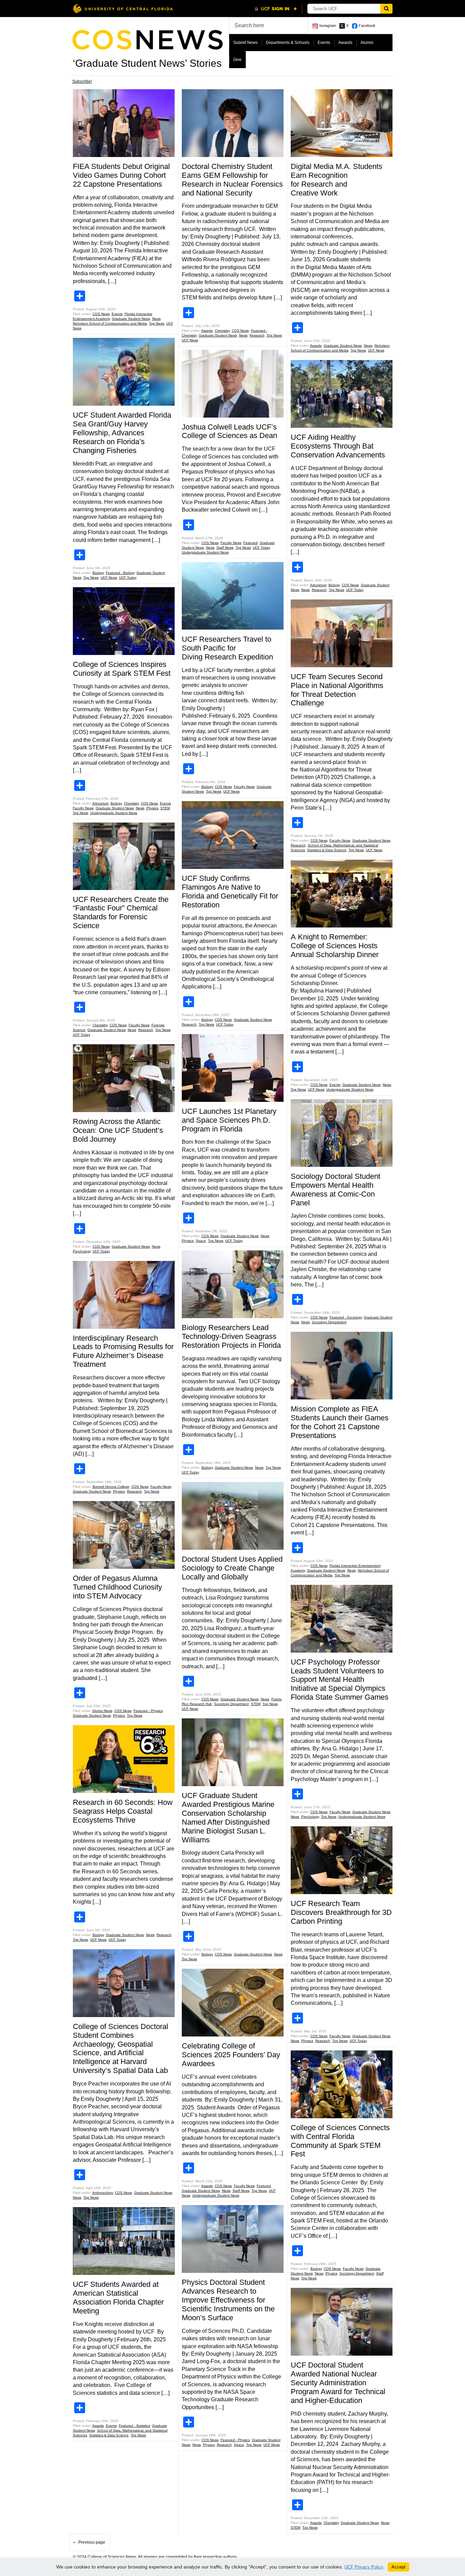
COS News (101, 314)
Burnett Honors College (111, 1487)
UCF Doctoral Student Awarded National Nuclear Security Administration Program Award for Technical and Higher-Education (338, 2383)
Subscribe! (82, 81)
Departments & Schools (288, 43)
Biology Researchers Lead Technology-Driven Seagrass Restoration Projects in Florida (231, 1336)
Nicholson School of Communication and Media (110, 323)
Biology (98, 573)
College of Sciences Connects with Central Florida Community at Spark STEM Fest (340, 2141)
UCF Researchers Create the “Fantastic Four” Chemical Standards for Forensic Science (121, 913)
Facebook (367, 26)
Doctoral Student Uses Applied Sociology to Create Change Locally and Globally (232, 1568)
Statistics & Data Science (109, 2435)
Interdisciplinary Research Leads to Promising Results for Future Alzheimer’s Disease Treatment (123, 1351)
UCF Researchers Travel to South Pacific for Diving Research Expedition (228, 648)
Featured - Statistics (134, 2426)
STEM (165, 808)
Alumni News (102, 1711)
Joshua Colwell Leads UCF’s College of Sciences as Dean (229, 431)
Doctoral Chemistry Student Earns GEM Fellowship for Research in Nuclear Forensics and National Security (232, 180)
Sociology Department (231, 1704)
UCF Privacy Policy (364, 2567)
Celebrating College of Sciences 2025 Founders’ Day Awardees (231, 2055)
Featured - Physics (148, 1711)
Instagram (328, 26)
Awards (345, 43)
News (156, 319)
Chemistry (131, 803)
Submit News (245, 43)
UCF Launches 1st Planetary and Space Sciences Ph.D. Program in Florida (229, 1120)
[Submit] (386, 9)
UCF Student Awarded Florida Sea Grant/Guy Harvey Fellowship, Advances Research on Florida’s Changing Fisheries (122, 433)
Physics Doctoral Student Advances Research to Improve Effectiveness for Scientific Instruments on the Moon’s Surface (228, 2300)
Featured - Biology (120, 573)
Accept (398, 2567)
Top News (157, 323)
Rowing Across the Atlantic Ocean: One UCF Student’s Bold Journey (118, 1130)
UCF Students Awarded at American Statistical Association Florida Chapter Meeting (118, 2298)
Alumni (367, 43)
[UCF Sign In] (276, 9)
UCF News (109, 577)
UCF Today (128, 577)
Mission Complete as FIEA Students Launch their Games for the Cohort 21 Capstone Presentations (340, 1422)
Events (324, 43)
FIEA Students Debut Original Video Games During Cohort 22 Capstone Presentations (121, 175)
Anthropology (103, 2193)
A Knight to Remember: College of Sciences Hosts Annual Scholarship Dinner (336, 946)
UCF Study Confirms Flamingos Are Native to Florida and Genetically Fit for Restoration (230, 892)
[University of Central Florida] (123, 8)
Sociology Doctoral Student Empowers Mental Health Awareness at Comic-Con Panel (335, 1190)
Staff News (225, 548)
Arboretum (100, 803)
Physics (152, 808)
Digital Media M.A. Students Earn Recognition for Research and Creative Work (336, 180)
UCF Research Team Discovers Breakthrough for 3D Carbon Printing (341, 1912)
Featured (251, 543)
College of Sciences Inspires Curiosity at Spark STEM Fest (123, 669)
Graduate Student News (131, 319)
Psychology (82, 1251)
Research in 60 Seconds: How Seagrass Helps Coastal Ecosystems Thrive (123, 1811)
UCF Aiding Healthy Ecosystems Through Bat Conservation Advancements (338, 446)
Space (201, 1241)
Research (146, 1030)
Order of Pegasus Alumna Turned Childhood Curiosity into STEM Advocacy (117, 1587)
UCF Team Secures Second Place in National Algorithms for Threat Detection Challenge (337, 690)
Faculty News (83, 808)
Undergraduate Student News (114, 813)
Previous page (92, 2542)
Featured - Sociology (346, 1317)
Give (237, 60)
